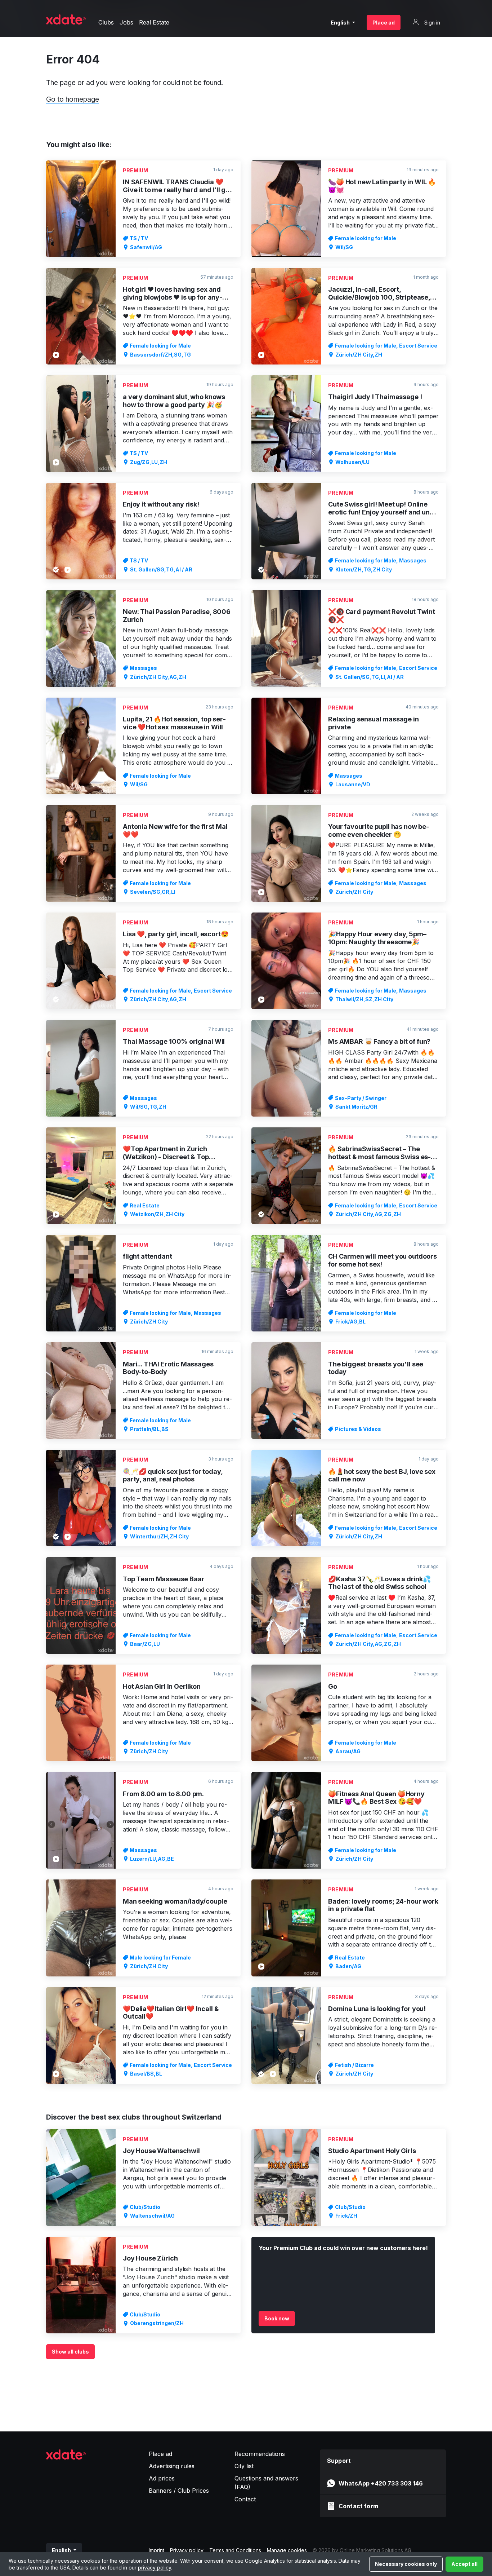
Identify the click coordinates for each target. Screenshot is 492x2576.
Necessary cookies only (406, 2564)
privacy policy (155, 2568)
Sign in (431, 23)
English (341, 23)
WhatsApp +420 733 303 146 (381, 2483)
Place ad (384, 23)
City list (244, 2466)
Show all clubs (70, 2352)
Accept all (464, 2564)
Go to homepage (73, 99)
